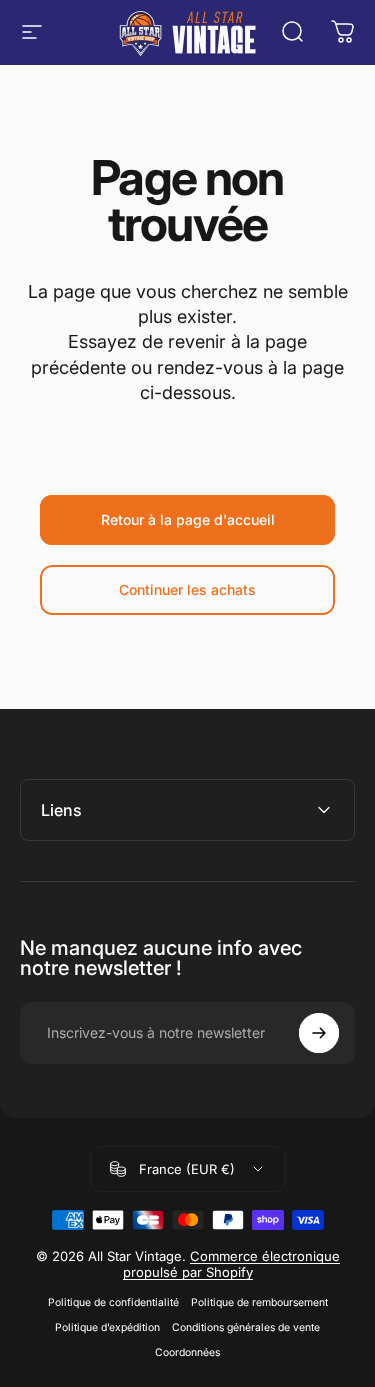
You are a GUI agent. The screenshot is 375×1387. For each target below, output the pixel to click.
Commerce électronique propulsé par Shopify (231, 1264)
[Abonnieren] (319, 1033)
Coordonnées (187, 1352)
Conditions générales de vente (246, 1327)
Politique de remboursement (259, 1302)
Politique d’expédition (107, 1327)
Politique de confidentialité (113, 1302)
